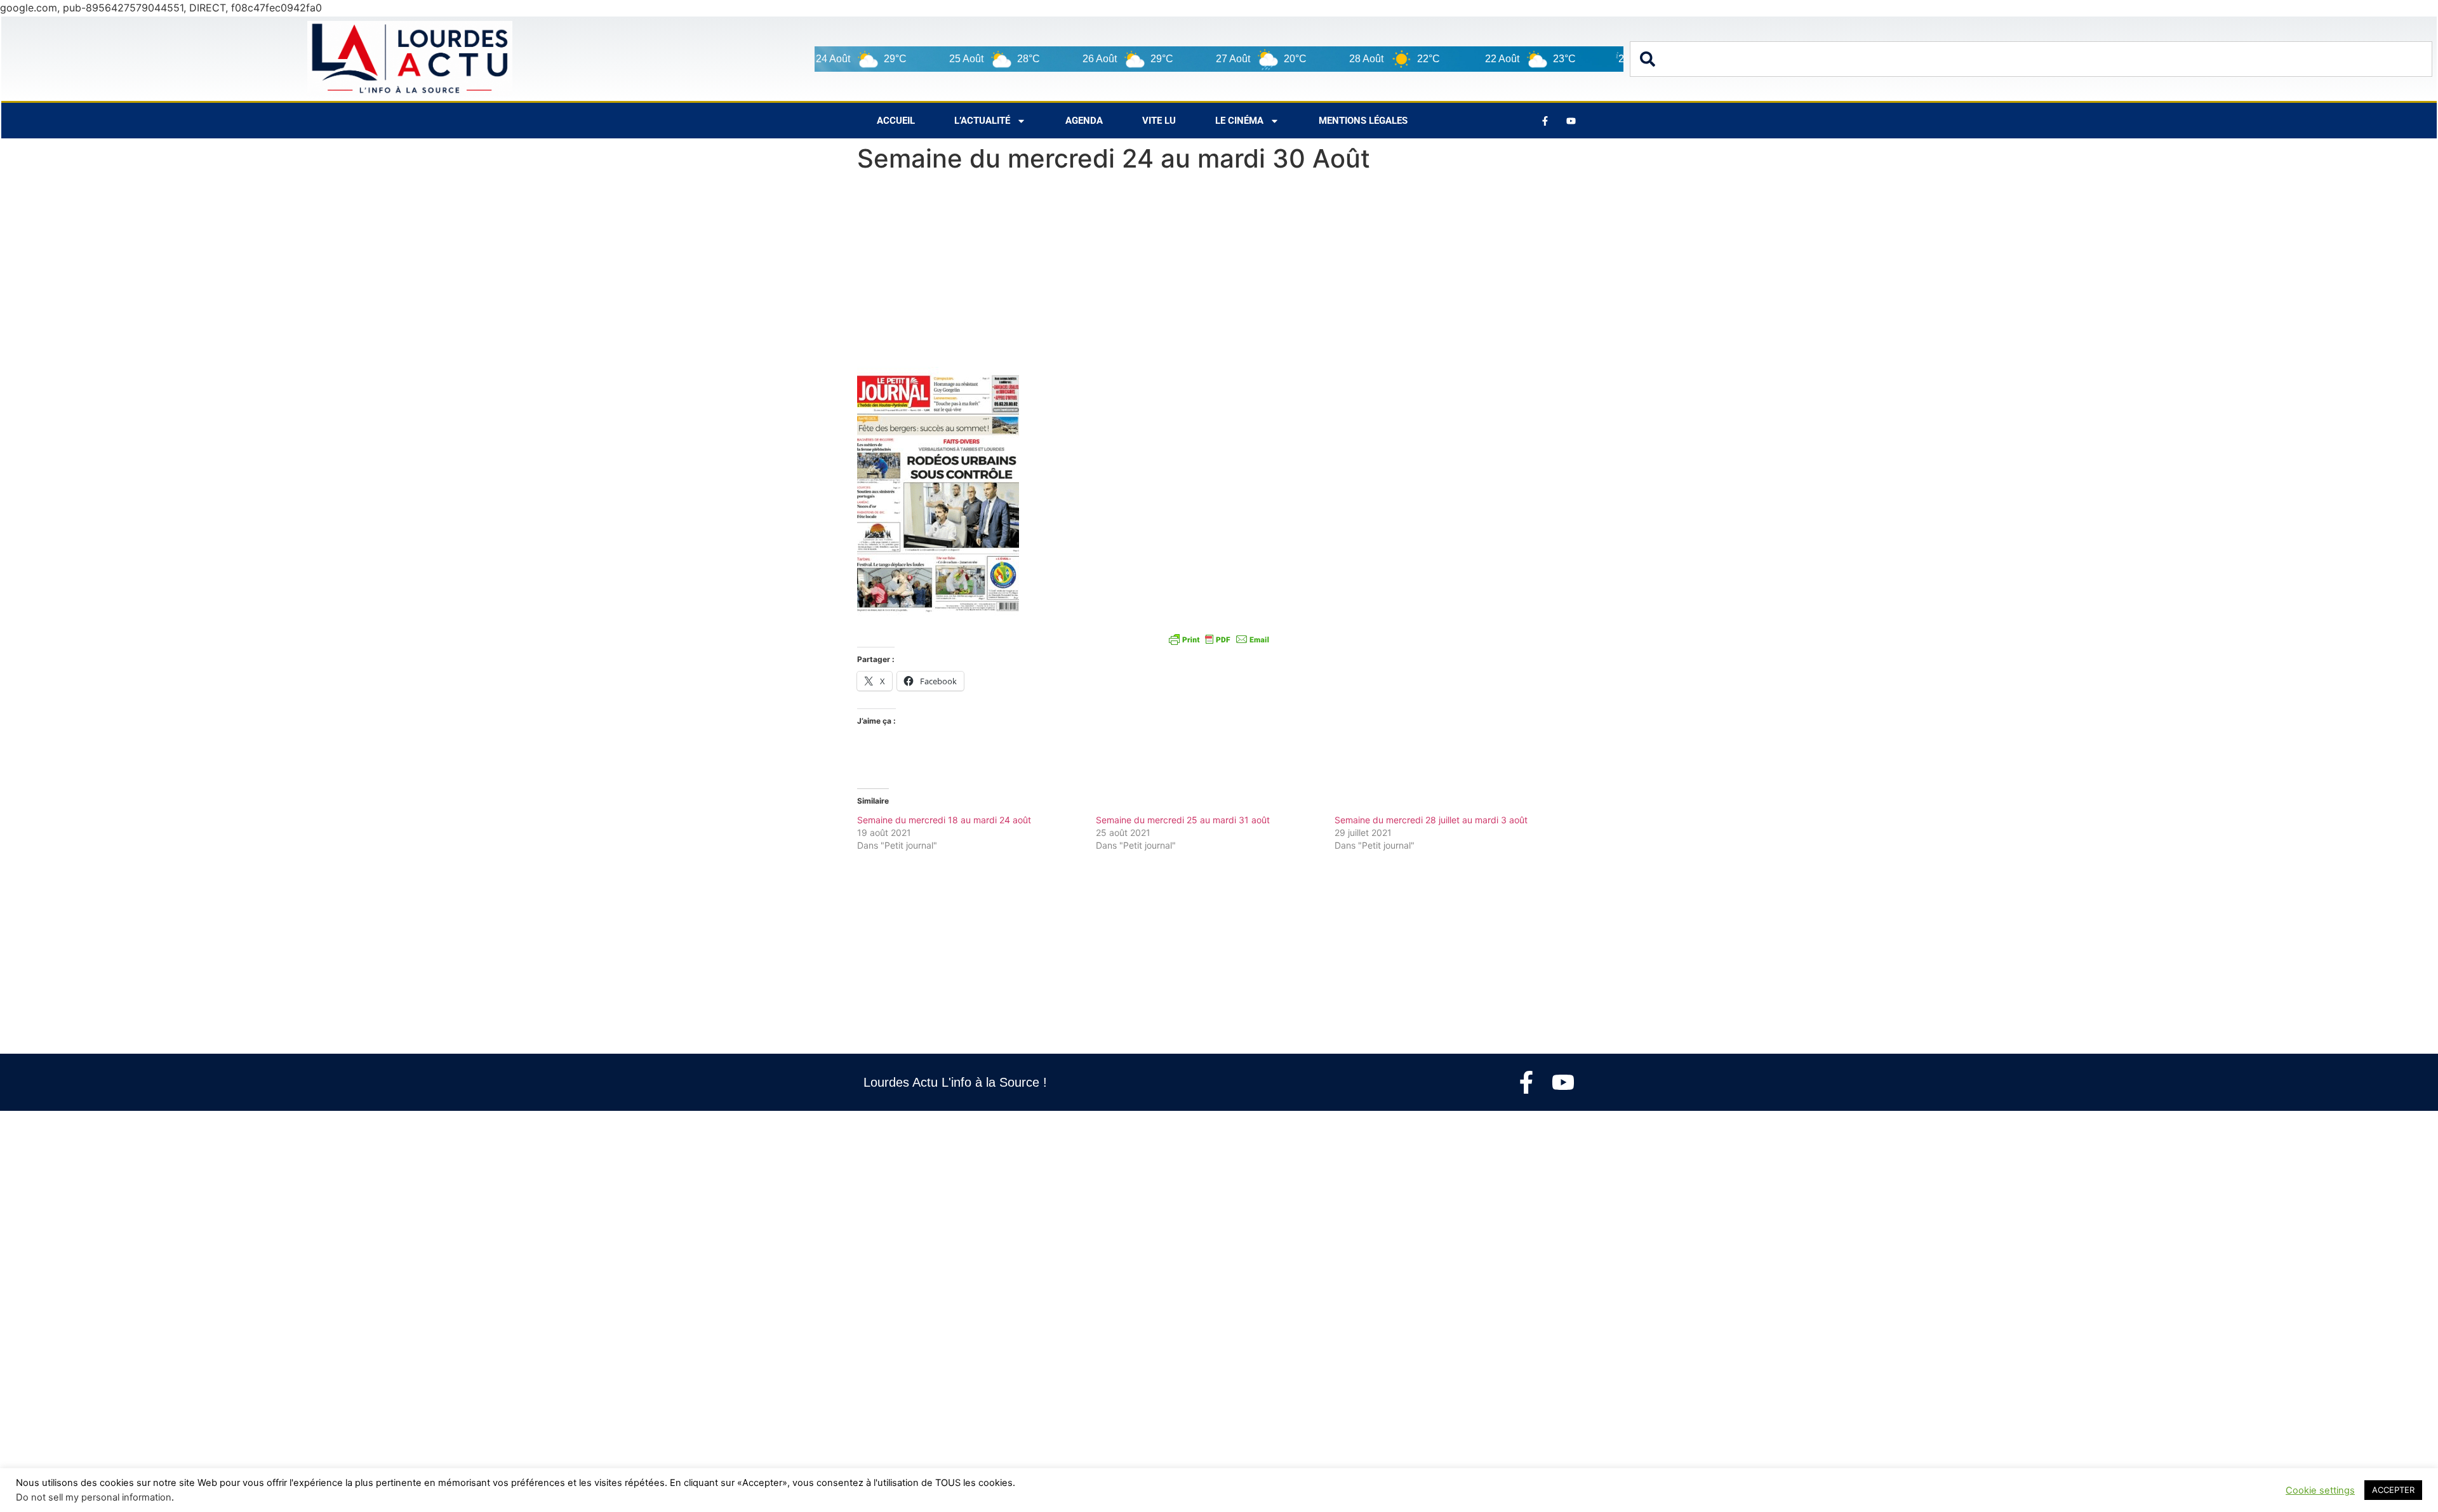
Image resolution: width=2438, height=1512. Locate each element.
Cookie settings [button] (2320, 1490)
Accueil (896, 121)
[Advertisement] (1219, 273)
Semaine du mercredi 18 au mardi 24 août (944, 820)
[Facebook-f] (1526, 1082)
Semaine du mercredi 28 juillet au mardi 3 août (1431, 820)
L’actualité (982, 121)
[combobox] (2031, 59)
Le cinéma (1239, 121)
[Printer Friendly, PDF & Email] (1219, 639)
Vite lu (1159, 121)
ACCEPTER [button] (2393, 1490)
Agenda (1084, 121)
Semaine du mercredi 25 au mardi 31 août (1183, 820)
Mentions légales (1363, 121)
